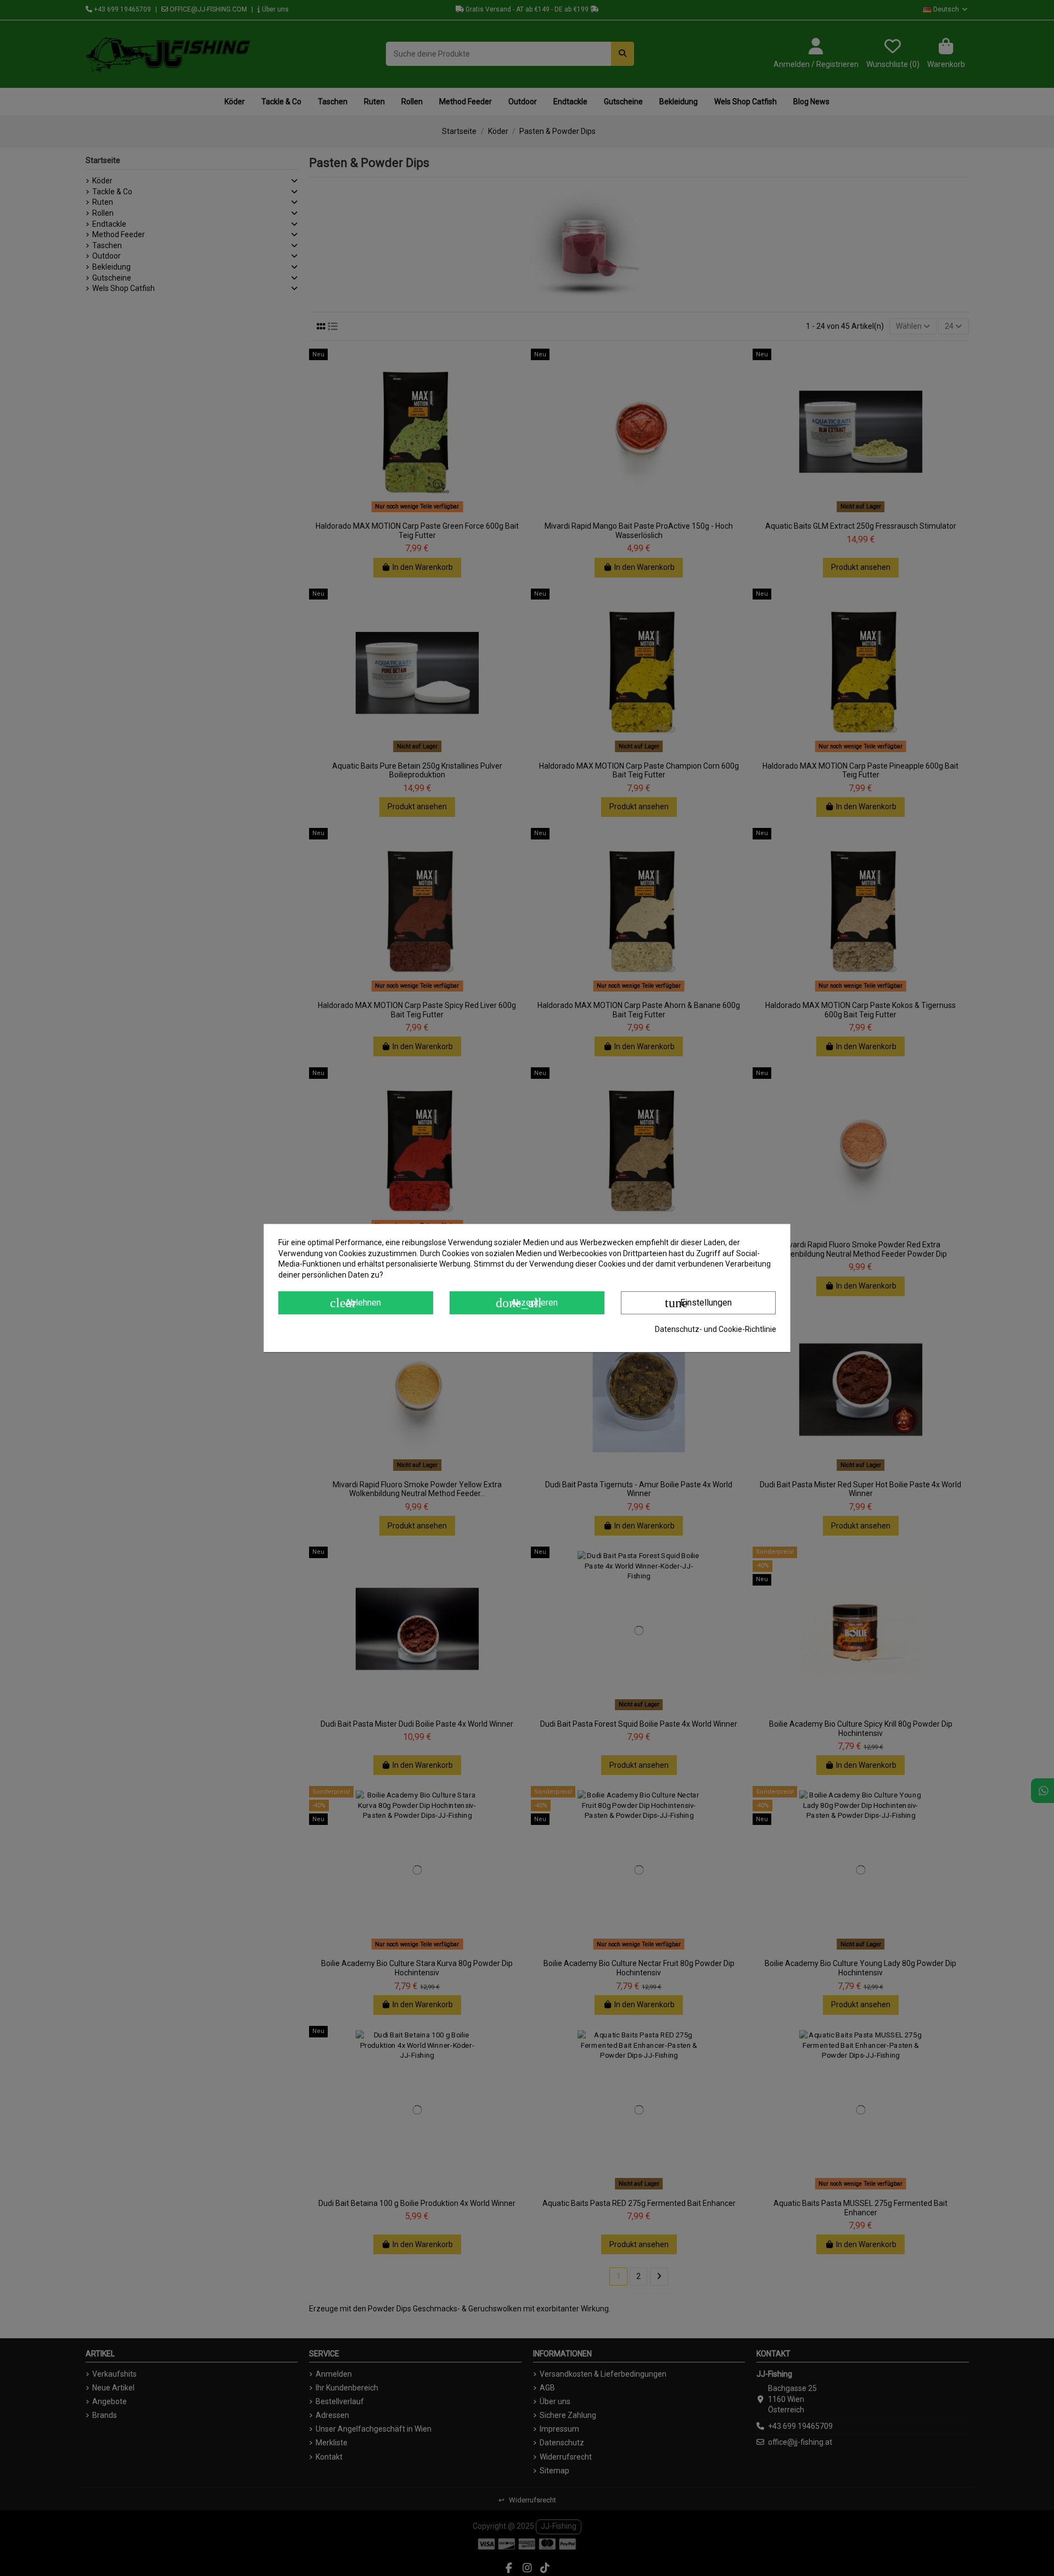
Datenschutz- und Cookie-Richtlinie (716, 1329)
